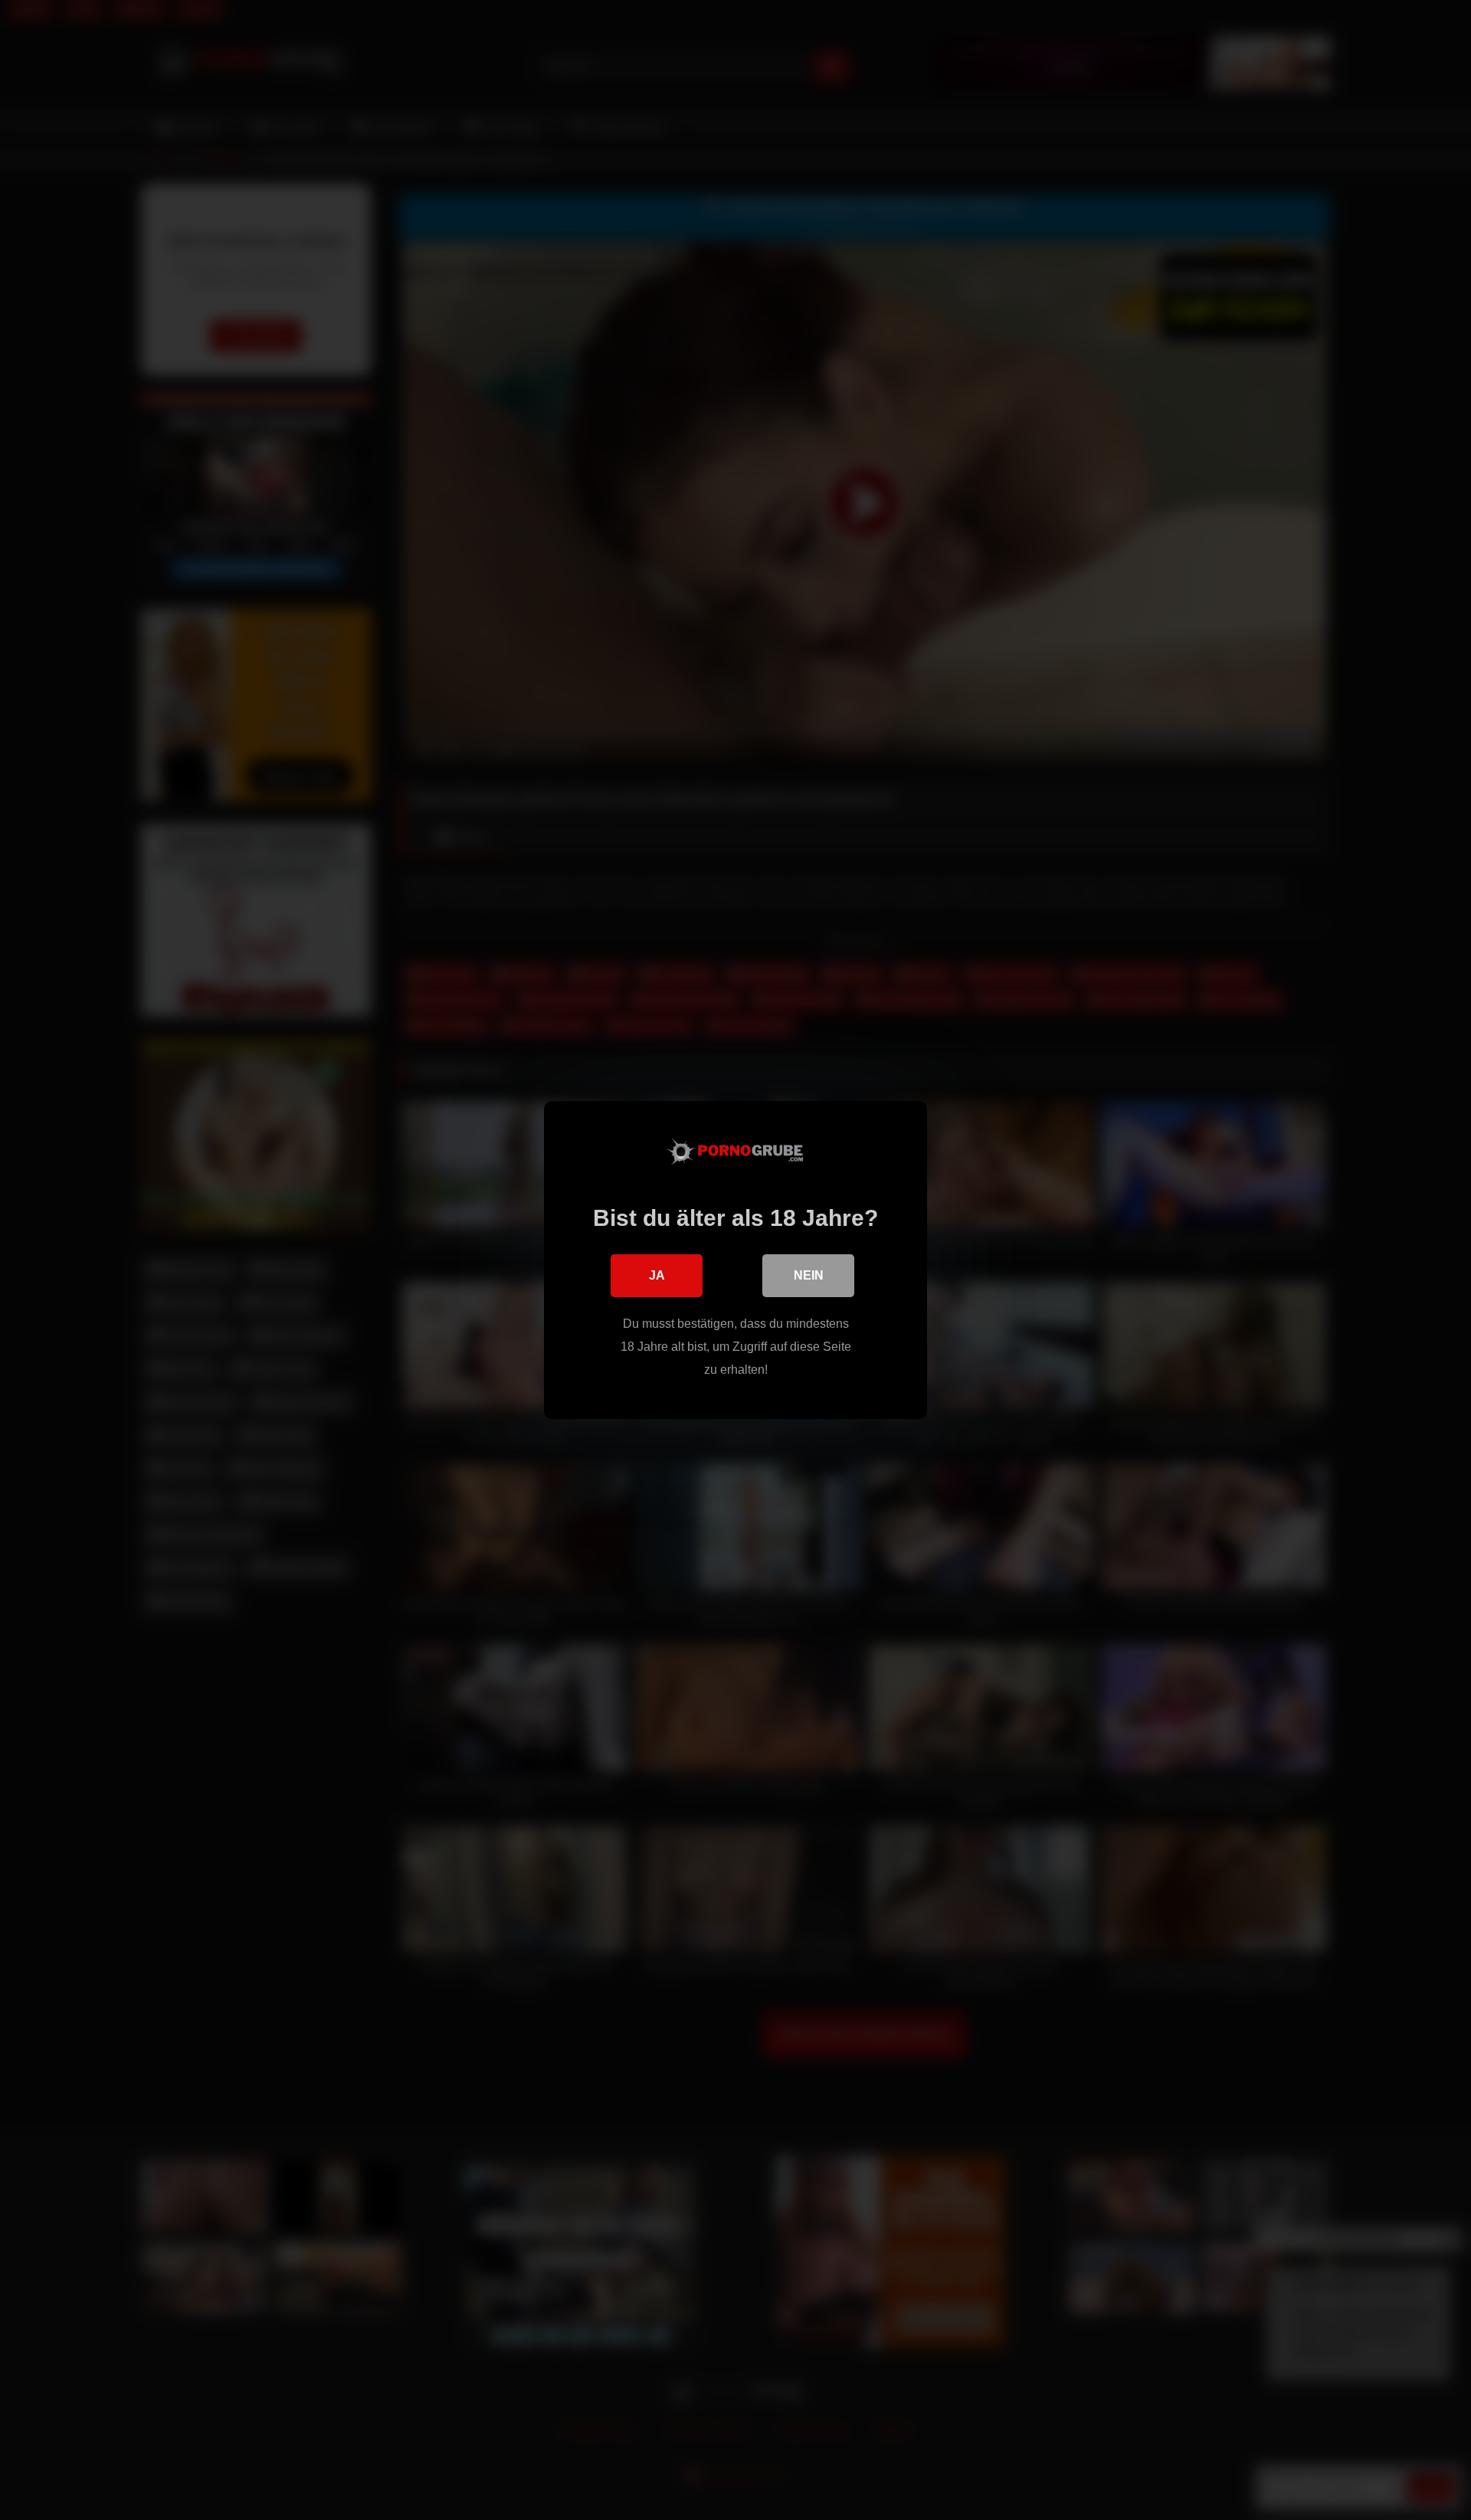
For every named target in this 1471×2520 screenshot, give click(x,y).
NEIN (809, 1275)
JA (657, 1275)
